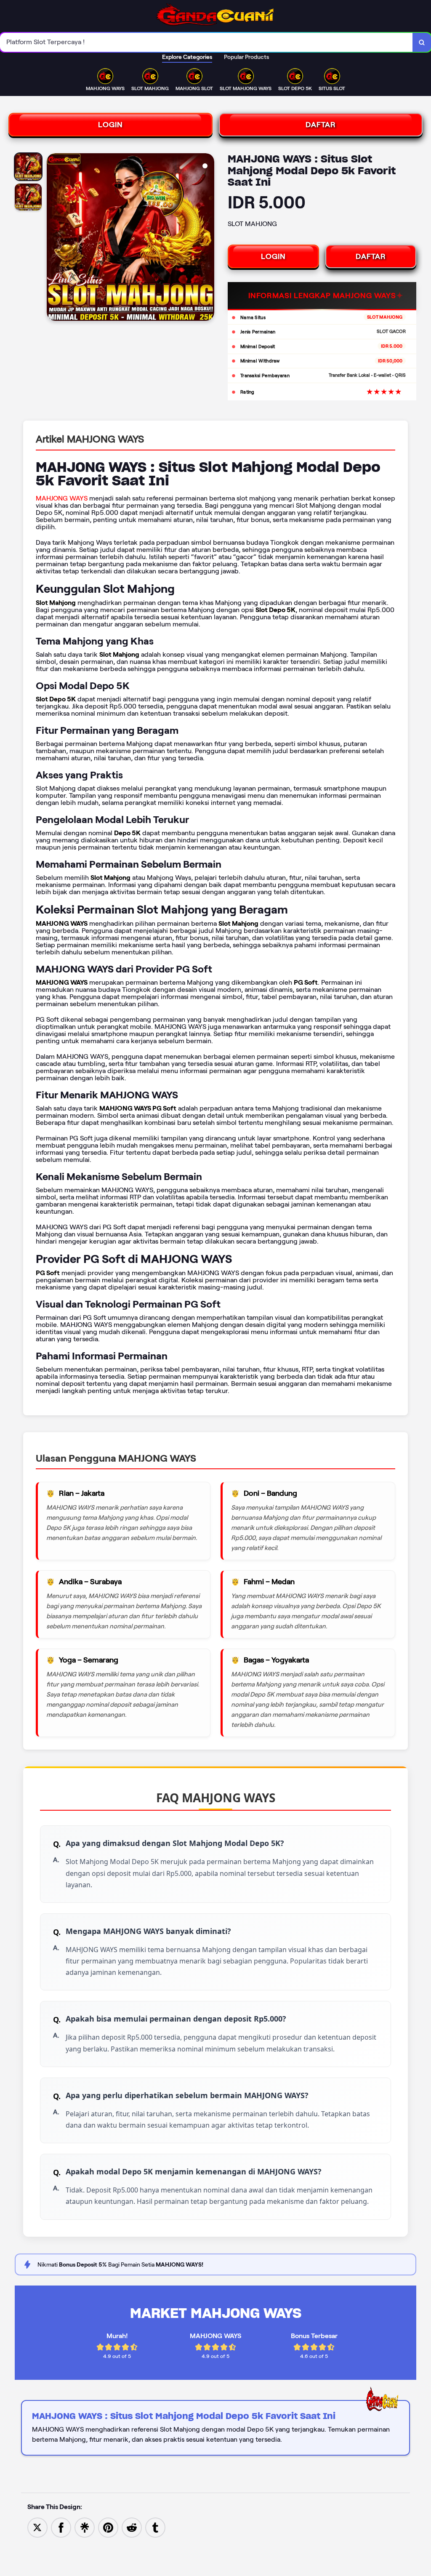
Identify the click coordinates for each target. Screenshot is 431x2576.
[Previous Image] (53, 238)
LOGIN (110, 125)
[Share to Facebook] (61, 2527)
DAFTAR (321, 125)
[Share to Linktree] (85, 2527)
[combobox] (206, 42)
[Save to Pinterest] (108, 2527)
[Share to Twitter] (37, 2527)
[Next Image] (208, 238)
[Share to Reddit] (132, 2527)
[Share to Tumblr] (155, 2527)
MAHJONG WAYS (62, 498)
